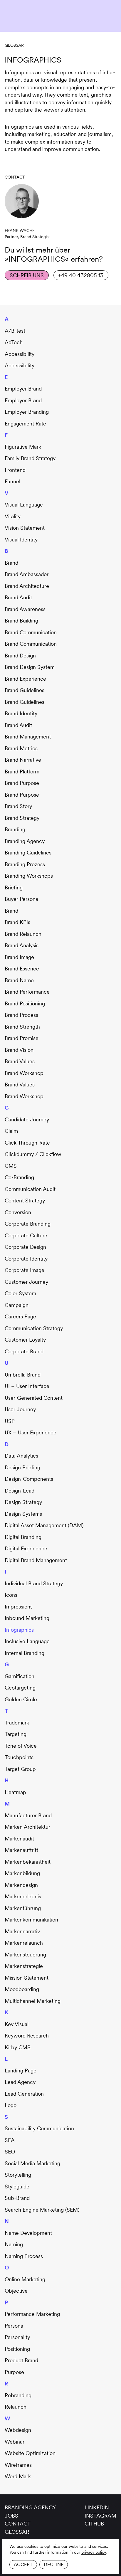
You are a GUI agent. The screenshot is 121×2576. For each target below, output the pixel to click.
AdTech (14, 342)
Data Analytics (21, 1456)
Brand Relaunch (23, 934)
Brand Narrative (23, 760)
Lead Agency (20, 2082)
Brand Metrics (21, 748)
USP (10, 1421)
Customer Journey (26, 1282)
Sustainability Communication (39, 2128)
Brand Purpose (22, 783)
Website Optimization (30, 2453)
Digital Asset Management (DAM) (44, 1525)
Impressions (19, 1607)
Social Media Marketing (32, 2163)
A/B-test (15, 331)
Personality (17, 2337)
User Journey (20, 1409)
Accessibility (20, 354)
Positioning (17, 2349)
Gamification (20, 1676)
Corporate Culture (26, 1235)
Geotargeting (20, 1688)
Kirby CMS (18, 2047)
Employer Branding (27, 412)
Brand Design (20, 656)
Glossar (14, 45)
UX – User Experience (31, 1432)
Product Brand (21, 2360)
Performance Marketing (32, 2314)
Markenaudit (19, 1839)
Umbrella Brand (23, 1375)
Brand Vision (19, 1050)
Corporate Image (25, 1270)
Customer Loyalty (25, 1340)
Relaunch (16, 2407)
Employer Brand (23, 389)
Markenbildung (22, 1873)
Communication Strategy (34, 1328)
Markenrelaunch (24, 1943)
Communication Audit (30, 1189)
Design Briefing (22, 1467)
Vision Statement (25, 528)
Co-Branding (19, 1177)
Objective (16, 2291)
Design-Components (29, 1479)
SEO (10, 2152)
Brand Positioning (25, 1003)
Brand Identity (21, 713)
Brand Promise (22, 1038)
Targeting (16, 1734)
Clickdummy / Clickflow (33, 1154)
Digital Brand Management (36, 1560)
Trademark (17, 1723)
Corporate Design (25, 1247)
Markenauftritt (21, 1850)
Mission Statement (27, 1978)
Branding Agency (25, 841)
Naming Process (24, 2256)
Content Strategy (25, 1200)
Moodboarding (22, 1989)
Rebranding (18, 2395)
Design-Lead (20, 1491)
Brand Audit (18, 597)
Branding (15, 829)
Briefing (14, 887)
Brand (11, 563)
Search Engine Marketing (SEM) (42, 2210)
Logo (11, 2105)
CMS (11, 1166)
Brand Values (20, 1061)
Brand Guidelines (25, 690)
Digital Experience (26, 1548)
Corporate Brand (24, 1351)
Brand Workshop (24, 1073)
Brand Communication (31, 632)
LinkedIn (97, 2507)
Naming (14, 2244)
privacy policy (94, 2552)
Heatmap (15, 1792)
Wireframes (18, 2465)
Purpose (14, 2372)
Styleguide (17, 2187)
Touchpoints (19, 1757)
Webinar (15, 2442)
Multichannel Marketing (33, 2001)
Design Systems (23, 1514)
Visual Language (24, 505)
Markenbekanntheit (28, 1862)
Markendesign (21, 1885)
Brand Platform (22, 772)
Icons (11, 1595)
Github (94, 2524)
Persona (14, 2326)
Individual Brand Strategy (34, 1583)
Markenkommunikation (31, 1920)
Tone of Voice (21, 1746)
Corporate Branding (28, 1224)
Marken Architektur (27, 1827)
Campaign (17, 1305)
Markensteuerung (25, 1955)
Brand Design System (30, 667)
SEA (10, 2140)
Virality (13, 516)
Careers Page (20, 1316)
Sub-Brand (17, 2198)
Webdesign (18, 2430)
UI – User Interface (27, 1386)
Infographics (19, 1630)
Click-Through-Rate (27, 1143)
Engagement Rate (25, 424)
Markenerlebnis (23, 1896)
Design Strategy (23, 1502)
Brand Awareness (25, 609)
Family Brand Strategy (30, 458)
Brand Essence (22, 969)
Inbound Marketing (27, 1618)
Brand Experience (25, 679)
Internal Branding (25, 1653)
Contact (18, 2524)
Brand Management (28, 737)
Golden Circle (21, 1699)
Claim (11, 1131)
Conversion (18, 1212)
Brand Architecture (27, 586)
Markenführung (23, 1908)
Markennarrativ (22, 1931)
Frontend (15, 470)
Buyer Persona (21, 899)
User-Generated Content (34, 1398)
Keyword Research (27, 2036)
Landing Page (21, 2071)
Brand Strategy (22, 818)
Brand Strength (22, 1027)
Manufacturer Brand (28, 1815)
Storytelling (18, 2175)
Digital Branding (23, 1537)
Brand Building (21, 621)
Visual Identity (21, 540)
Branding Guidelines (28, 853)
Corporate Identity (26, 1259)
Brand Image (19, 957)
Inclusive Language (27, 1641)
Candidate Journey (27, 1119)
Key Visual (17, 2024)
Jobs (11, 2516)
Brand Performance (27, 992)
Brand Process (21, 1015)
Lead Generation (24, 2094)
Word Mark (18, 2476)
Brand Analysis (22, 945)
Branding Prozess (25, 864)
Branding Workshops (29, 876)
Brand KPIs (17, 922)
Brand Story (18, 806)
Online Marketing (25, 2279)
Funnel (12, 481)
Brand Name (19, 980)
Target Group (20, 1769)
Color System (20, 1293)
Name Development (28, 2233)
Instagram (100, 2516)
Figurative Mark (23, 447)
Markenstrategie (24, 1966)
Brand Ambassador (27, 574)
